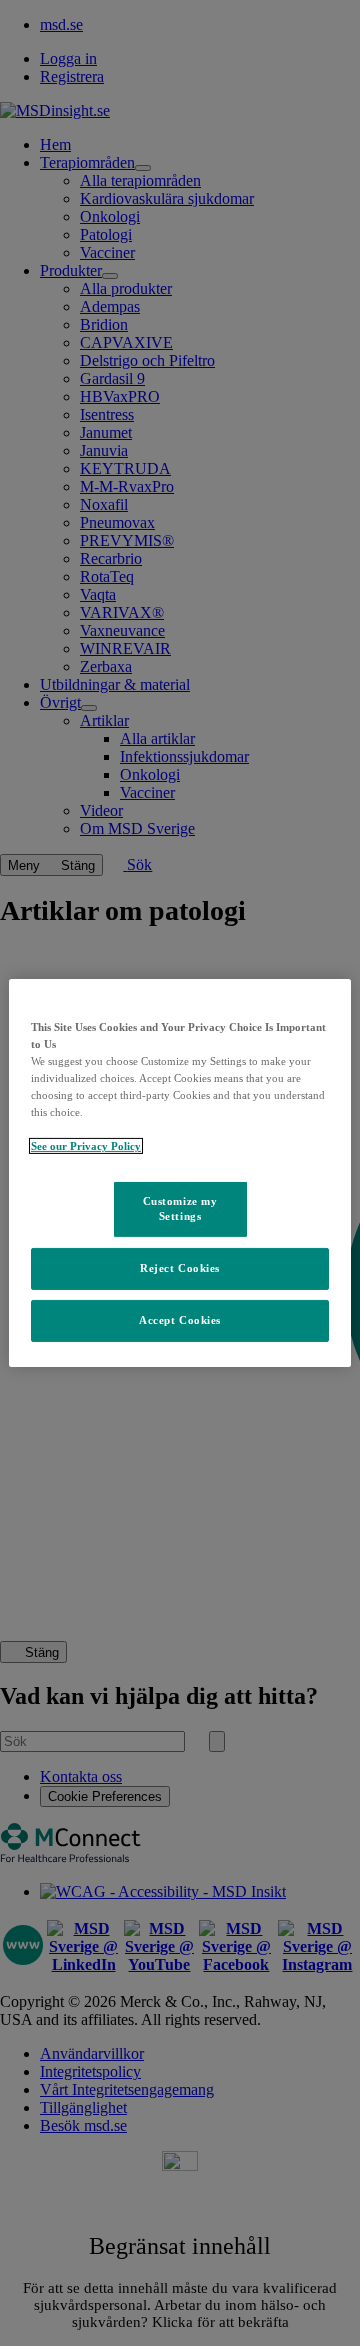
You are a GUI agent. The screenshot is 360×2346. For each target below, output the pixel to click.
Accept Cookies (180, 1320)
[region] (180, 1173)
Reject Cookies (180, 1268)
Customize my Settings (180, 1208)
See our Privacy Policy (86, 1146)
